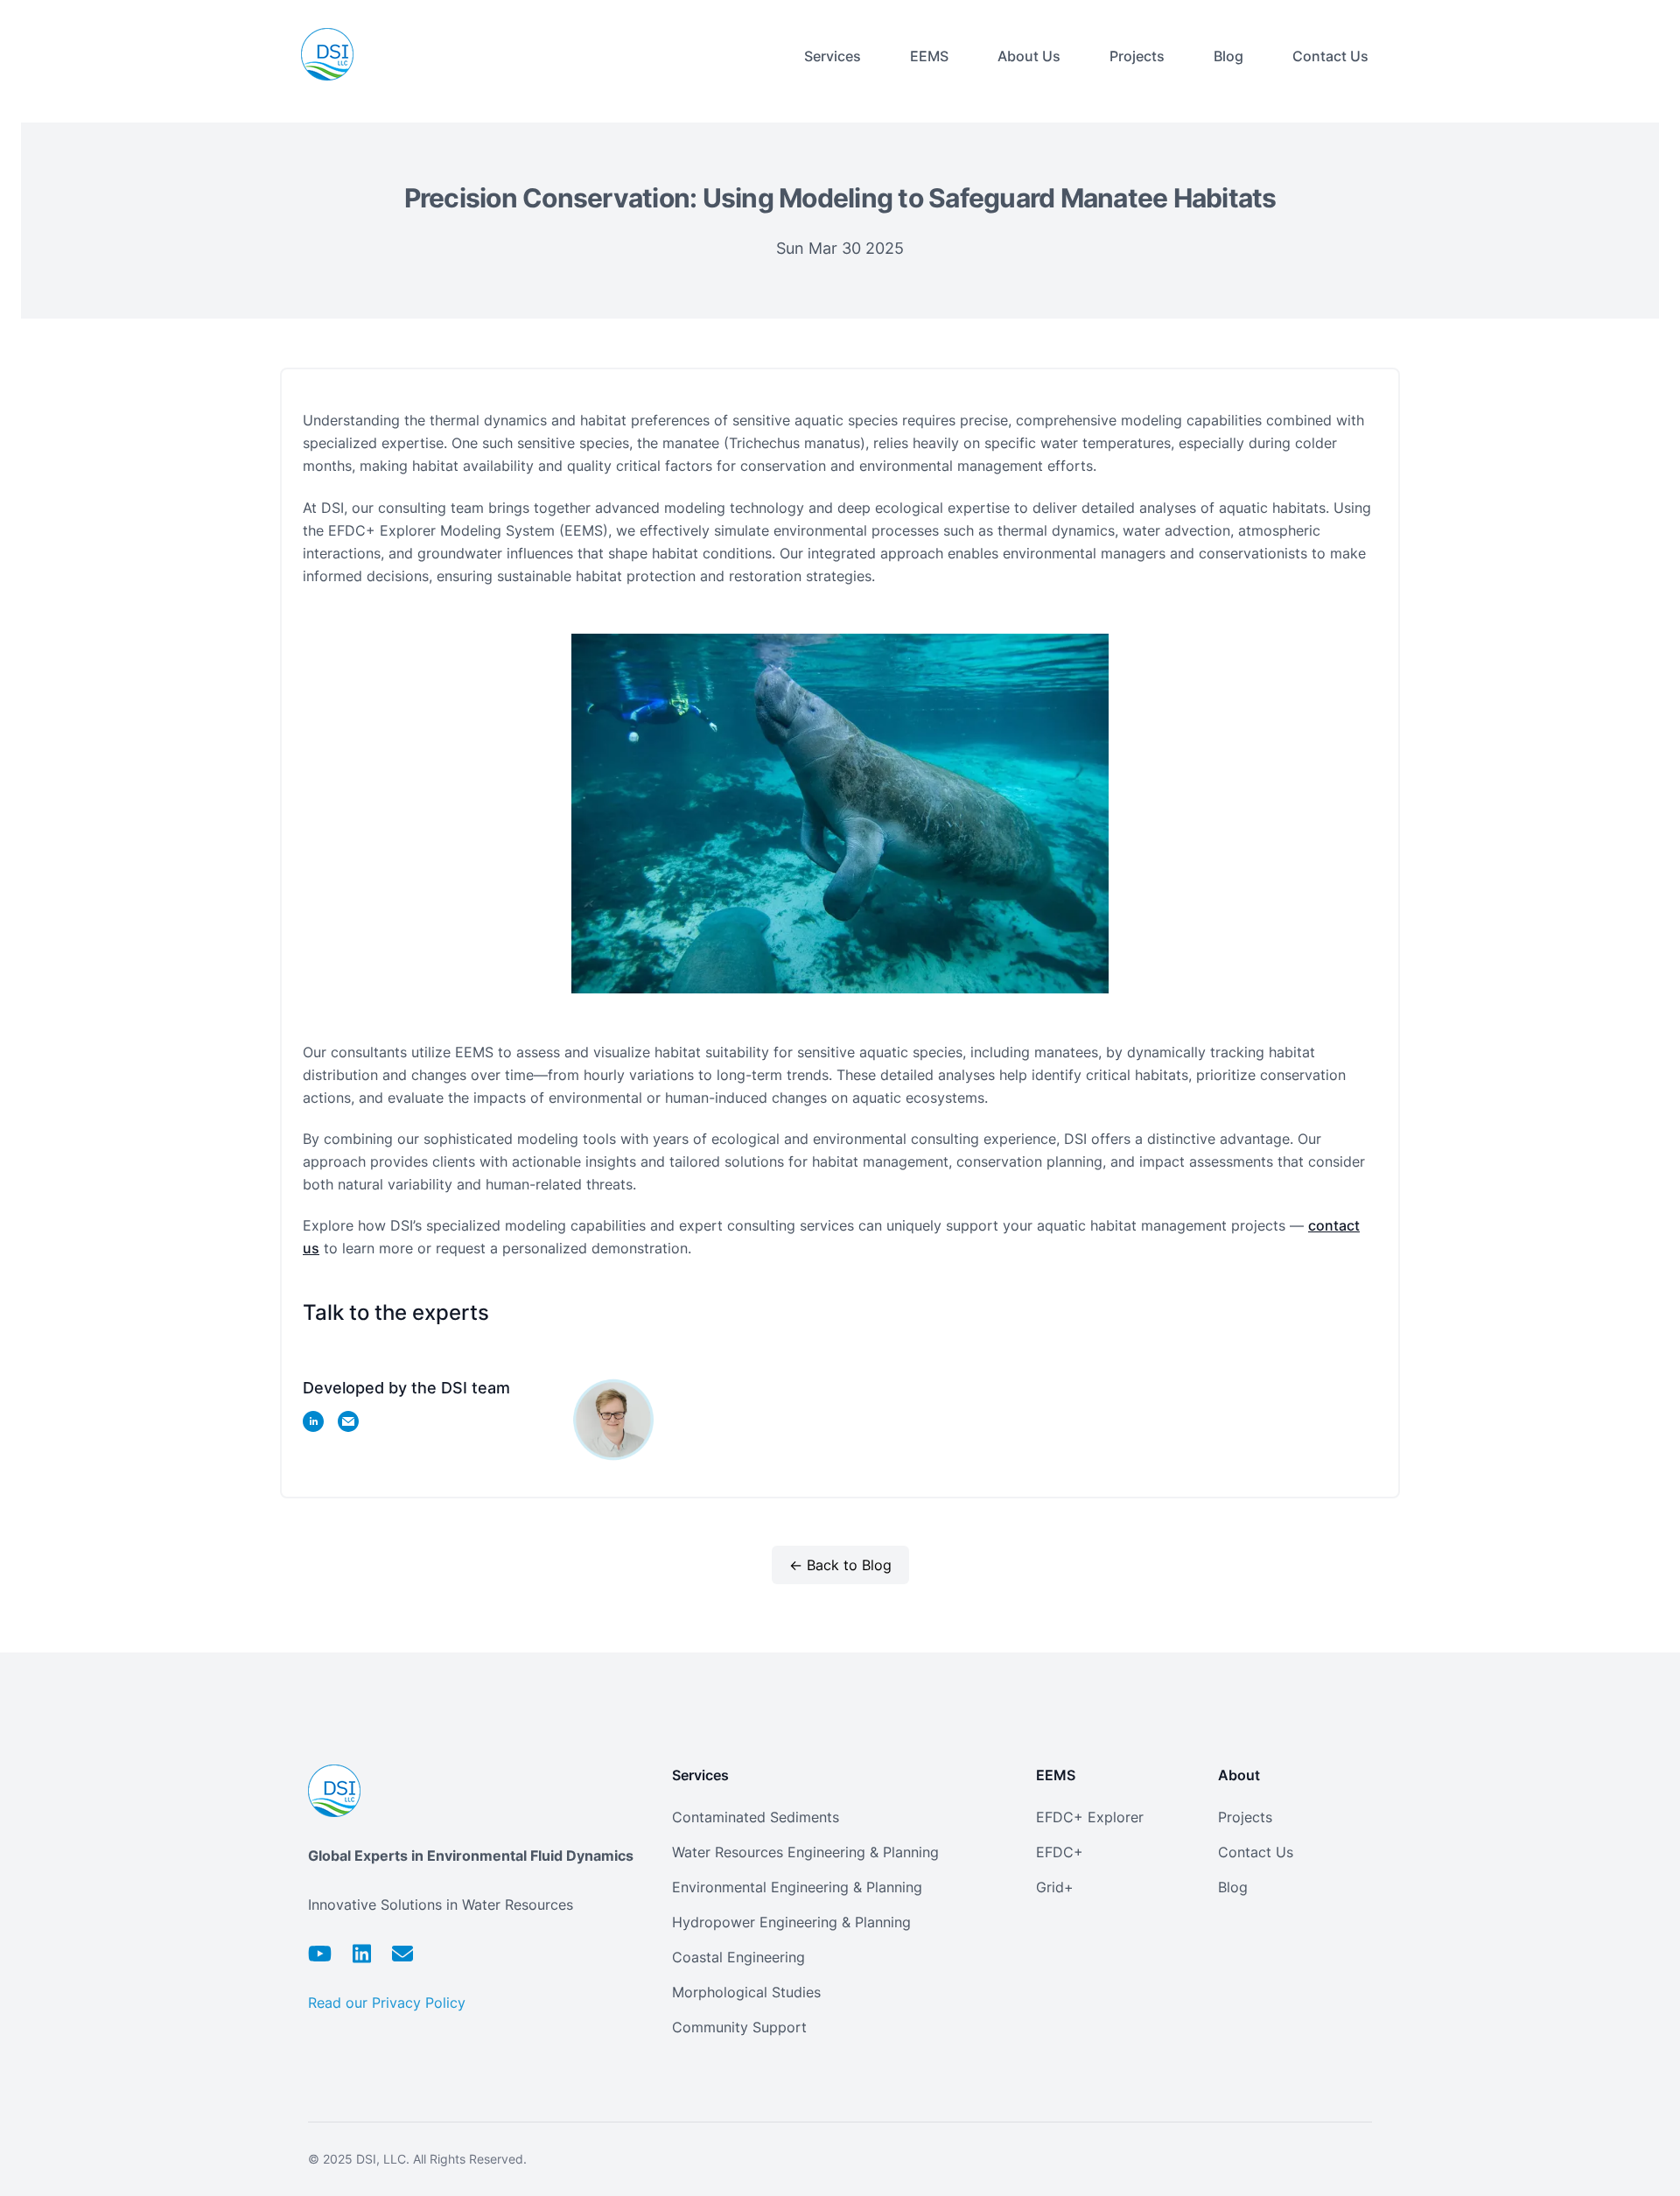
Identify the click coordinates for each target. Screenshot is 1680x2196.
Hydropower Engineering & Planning (791, 1922)
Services (833, 56)
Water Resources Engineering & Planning (805, 1852)
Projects (1137, 56)
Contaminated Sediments (756, 1817)
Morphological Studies (746, 1992)
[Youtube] (320, 1954)
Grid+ (1055, 1887)
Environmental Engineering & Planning (797, 1887)
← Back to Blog (840, 1565)
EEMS (929, 56)
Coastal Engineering (738, 1957)
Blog (1228, 56)
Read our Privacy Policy (387, 2003)
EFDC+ (1060, 1852)
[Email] (402, 1954)
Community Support (739, 2027)
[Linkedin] (362, 1954)
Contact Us (1330, 56)
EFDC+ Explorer (1090, 1817)
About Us (1029, 56)
